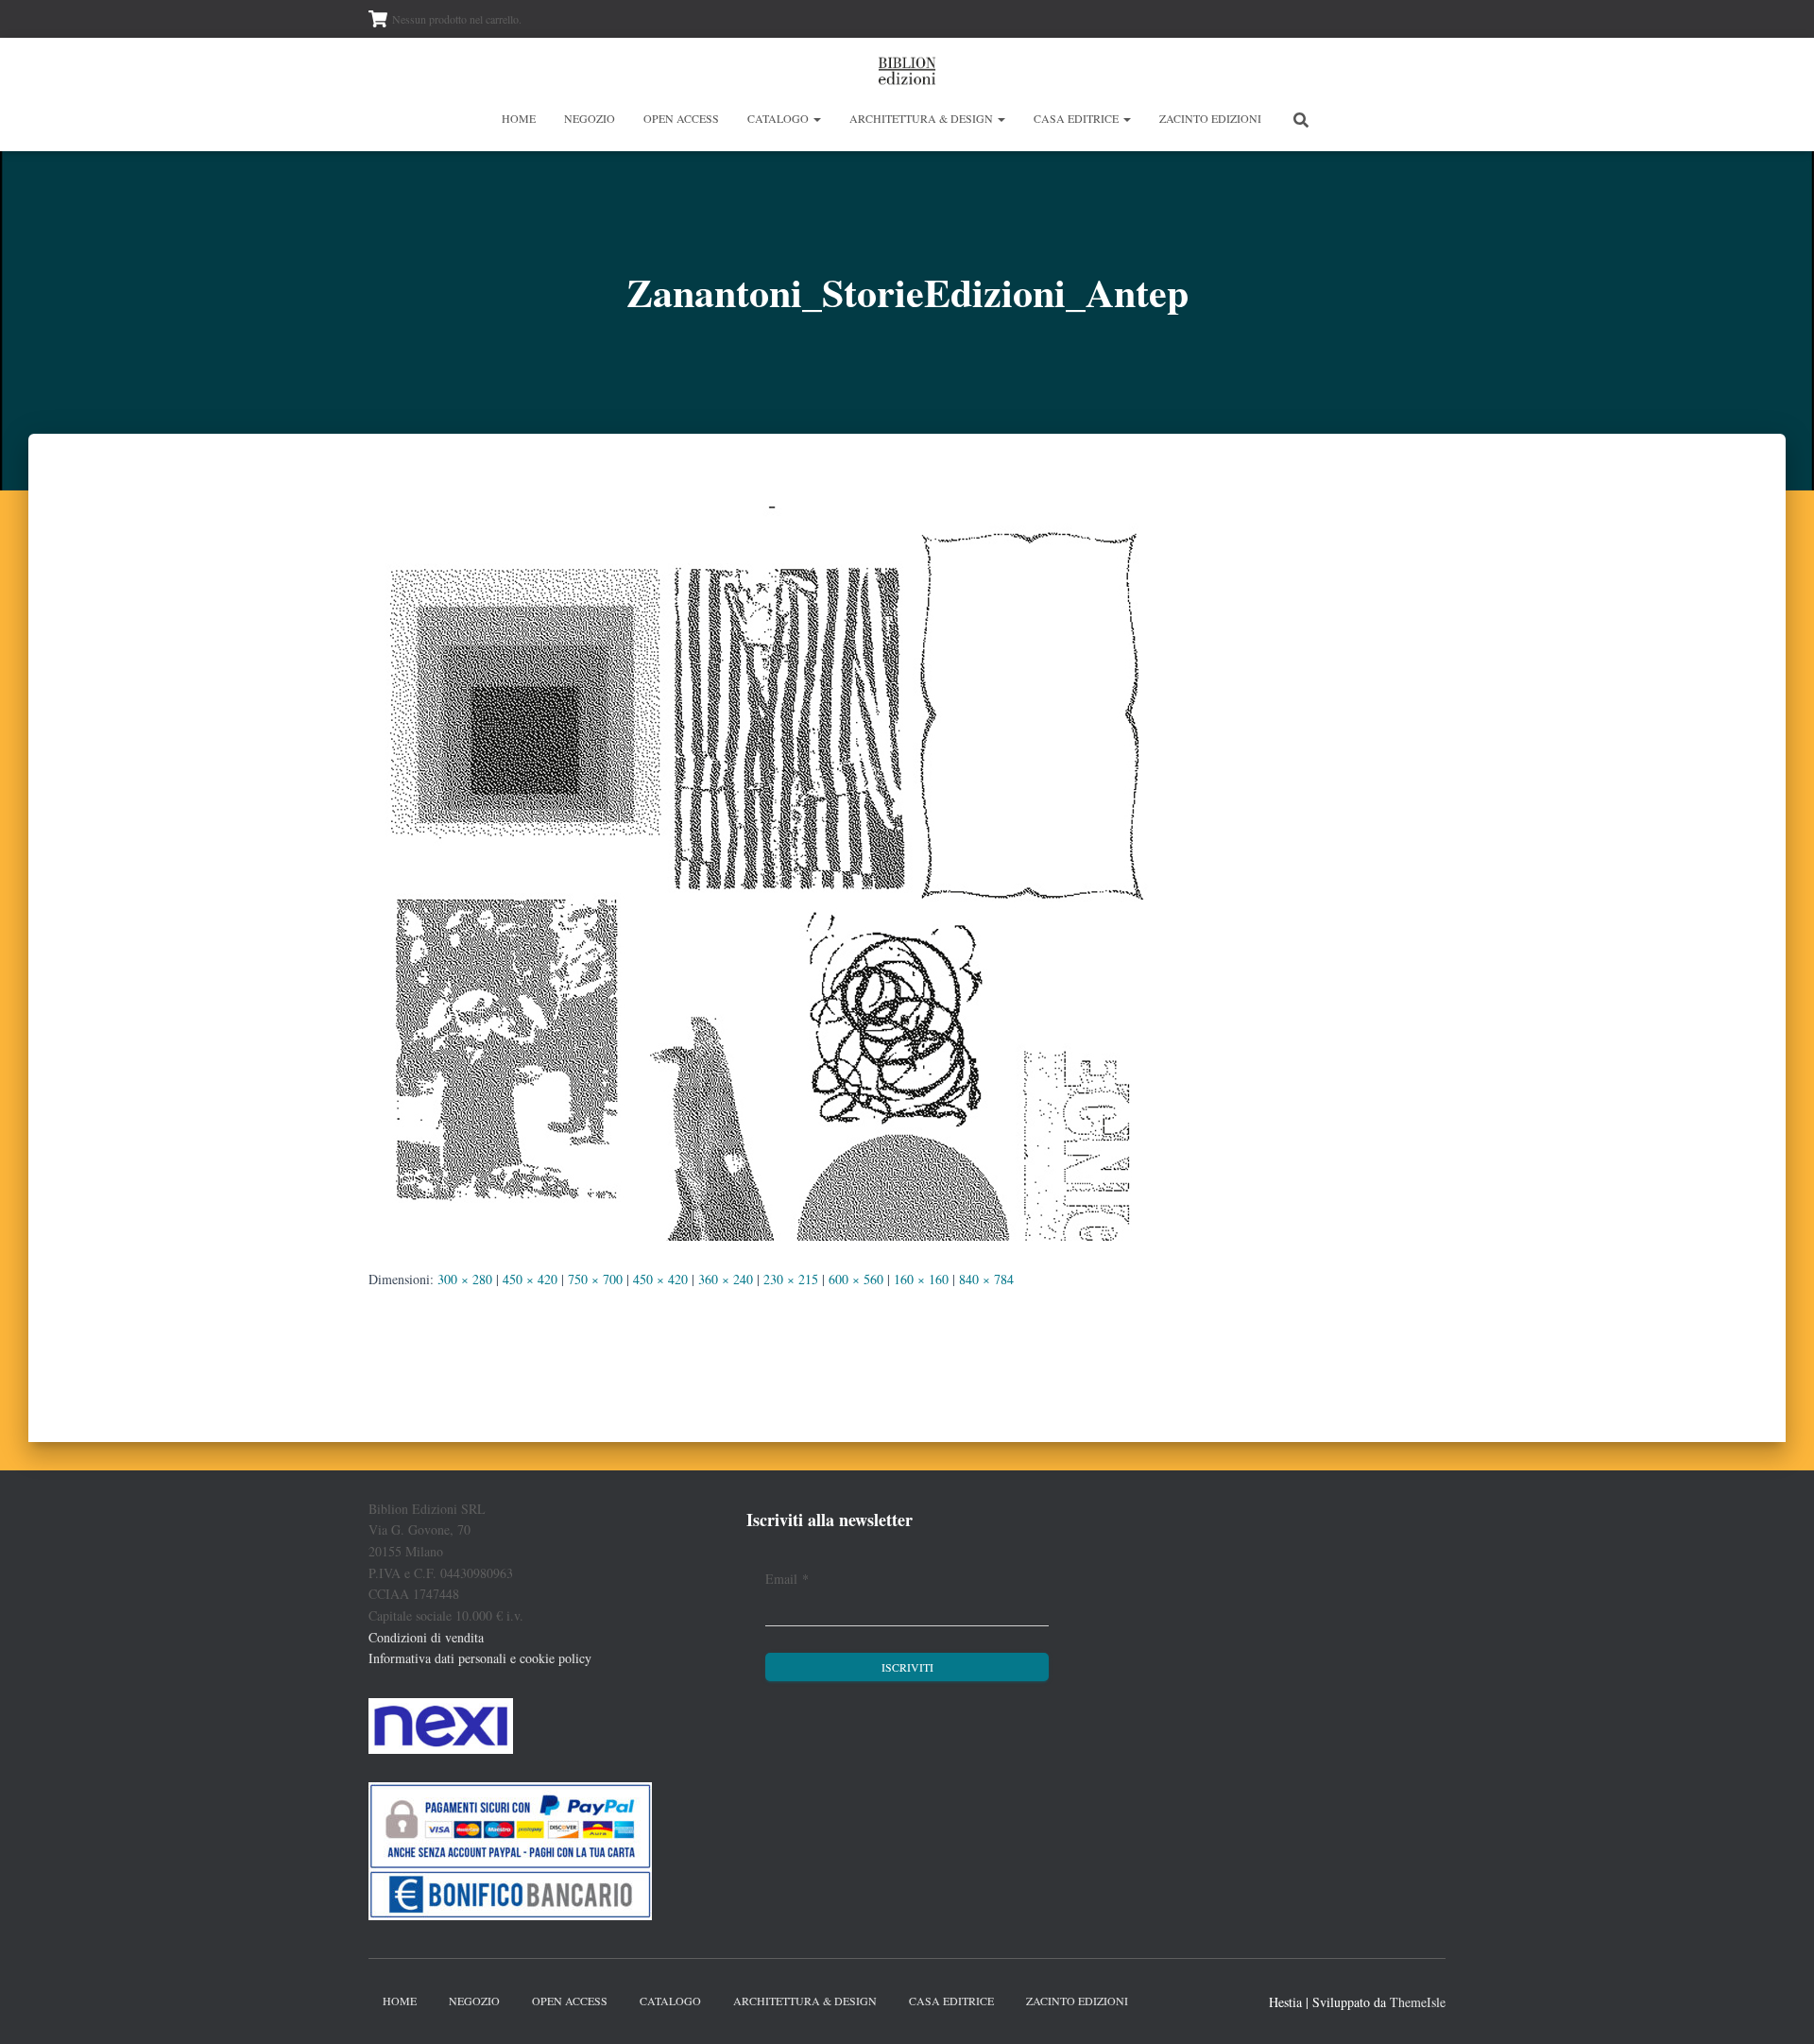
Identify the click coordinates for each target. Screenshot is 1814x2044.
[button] (816, 118)
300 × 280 (465, 1279)
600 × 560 (856, 1279)
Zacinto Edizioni (1210, 118)
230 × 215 (791, 1279)
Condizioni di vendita (426, 1637)
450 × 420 (530, 1279)
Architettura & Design (923, 118)
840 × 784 (986, 1279)
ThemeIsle (1418, 2002)
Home (519, 118)
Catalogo (779, 118)
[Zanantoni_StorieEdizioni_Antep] (765, 868)
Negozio (590, 118)
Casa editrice (1078, 118)
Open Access (681, 118)
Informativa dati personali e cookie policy (480, 1658)
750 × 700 (595, 1279)
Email (787, 1579)
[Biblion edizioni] (907, 71)
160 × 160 (921, 1279)
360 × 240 (726, 1279)
